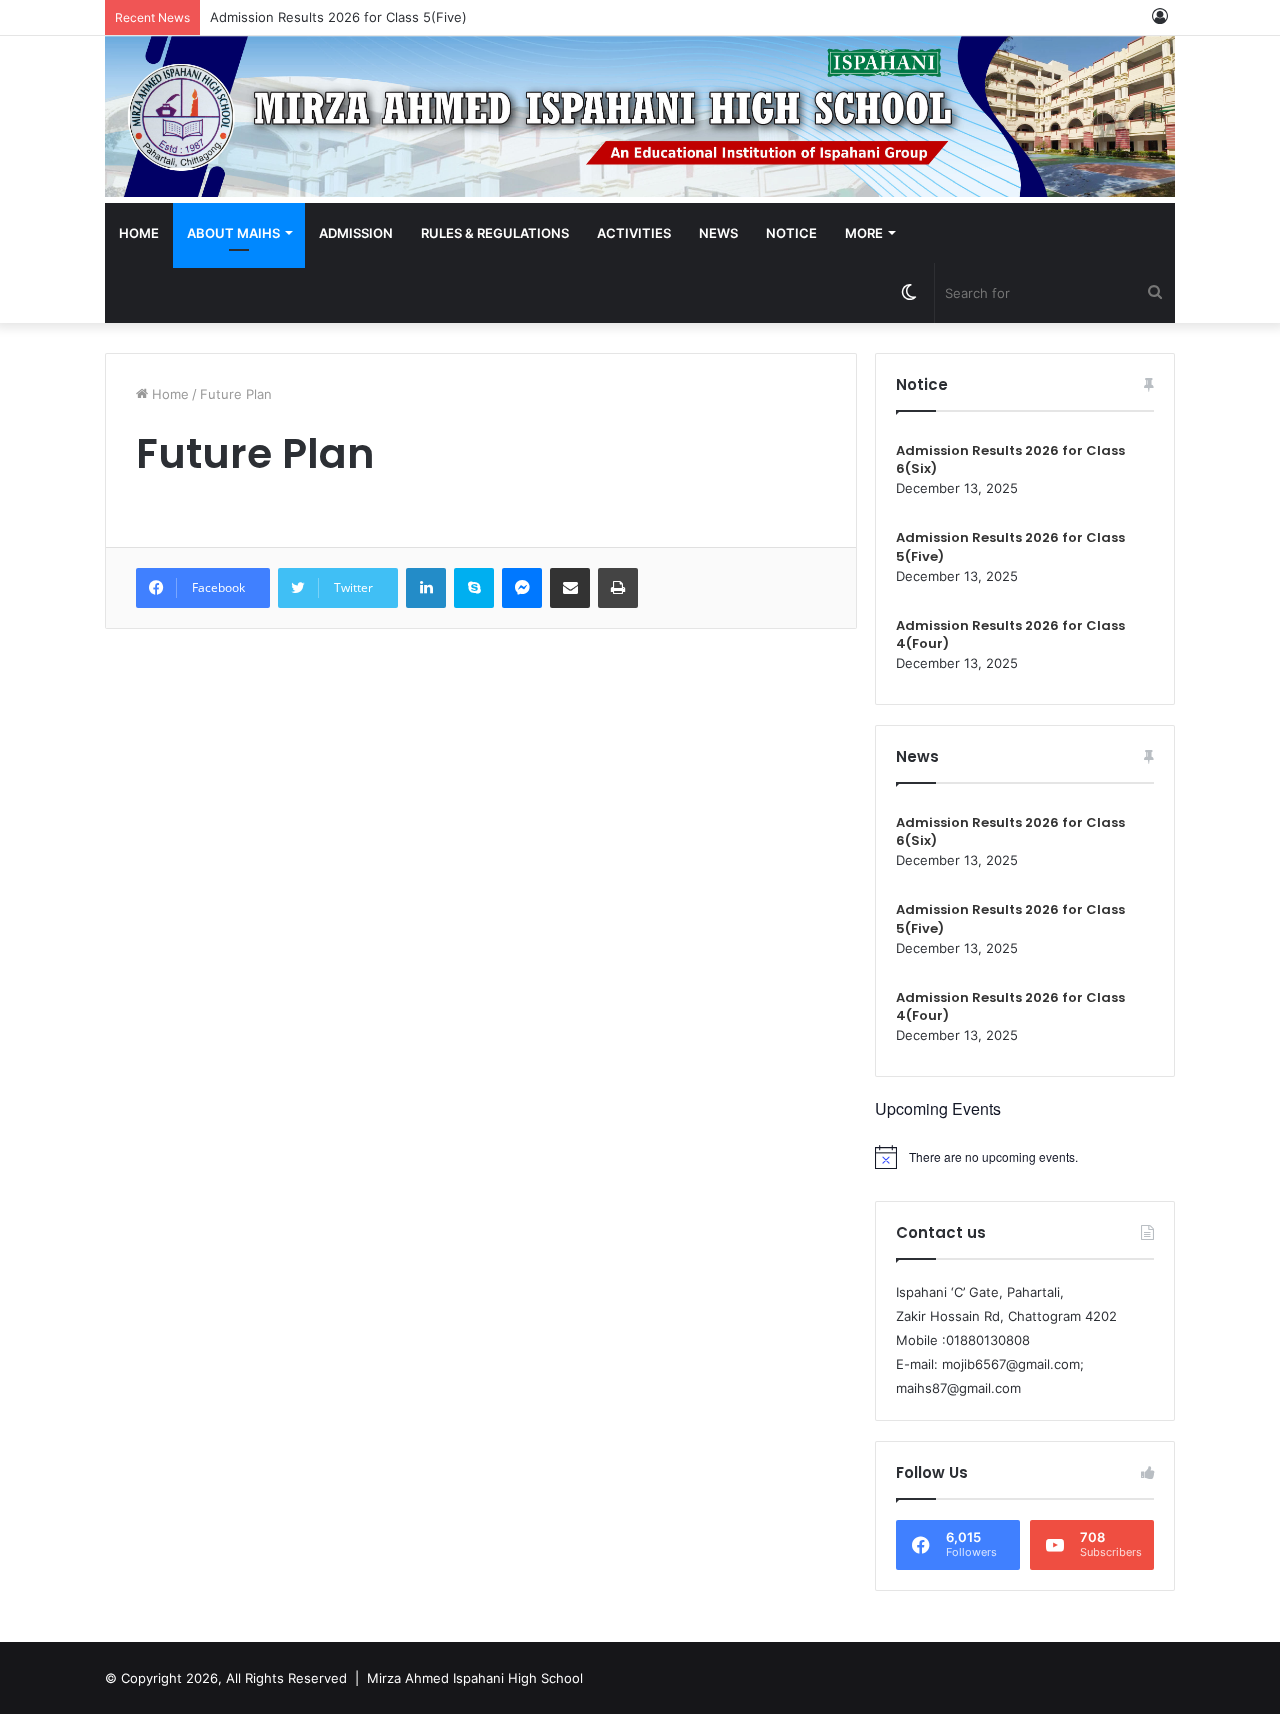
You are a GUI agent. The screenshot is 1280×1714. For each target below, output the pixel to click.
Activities (634, 233)
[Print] (618, 588)
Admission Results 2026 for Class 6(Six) (1010, 459)
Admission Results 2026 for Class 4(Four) (1010, 634)
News (718, 233)
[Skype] (474, 588)
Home (139, 233)
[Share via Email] (570, 588)
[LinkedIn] (426, 588)
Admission (356, 233)
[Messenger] (522, 588)
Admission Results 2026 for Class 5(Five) (338, 17)
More (864, 233)
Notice (791, 233)
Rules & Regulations (495, 233)
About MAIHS (233, 233)
